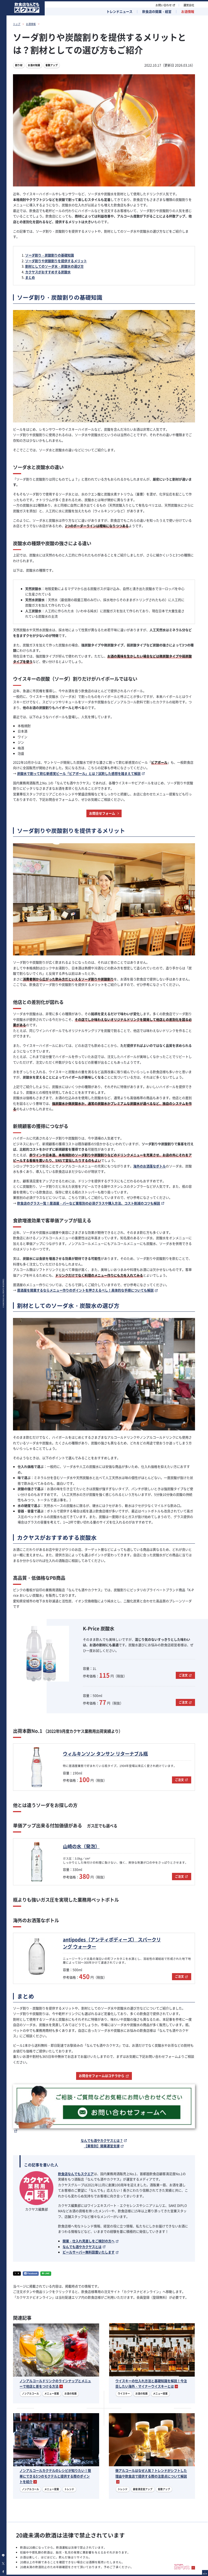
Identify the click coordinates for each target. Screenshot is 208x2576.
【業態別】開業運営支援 (102, 2146)
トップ (17, 24)
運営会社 (189, 5)
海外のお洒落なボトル (149, 1166)
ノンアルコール (30, 2394)
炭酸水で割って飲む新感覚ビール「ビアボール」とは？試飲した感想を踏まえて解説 (79, 774)
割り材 (19, 65)
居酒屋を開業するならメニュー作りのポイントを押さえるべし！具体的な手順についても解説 (85, 1290)
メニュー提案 (52, 2394)
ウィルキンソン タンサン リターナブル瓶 (105, 1754)
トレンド (69, 2489)
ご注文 (183, 1675)
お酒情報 (188, 12)
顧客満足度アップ (143, 2489)
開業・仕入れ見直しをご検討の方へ (89, 2241)
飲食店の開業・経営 (157, 12)
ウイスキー (124, 2394)
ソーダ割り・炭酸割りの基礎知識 (50, 255)
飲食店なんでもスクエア (76, 2174)
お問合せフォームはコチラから (102, 2076)
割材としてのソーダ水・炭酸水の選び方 (54, 266)
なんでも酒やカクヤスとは (82, 2247)
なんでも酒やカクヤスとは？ (102, 2141)
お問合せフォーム (102, 813)
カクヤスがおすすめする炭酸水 (48, 272)
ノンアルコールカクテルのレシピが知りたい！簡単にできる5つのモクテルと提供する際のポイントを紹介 (55, 2476)
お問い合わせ (164, 5)
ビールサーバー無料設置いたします (89, 2252)
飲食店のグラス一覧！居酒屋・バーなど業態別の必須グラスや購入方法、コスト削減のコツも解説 (89, 1203)
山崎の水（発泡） (81, 1846)
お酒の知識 (34, 65)
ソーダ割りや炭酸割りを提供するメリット (56, 261)
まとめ (30, 277)
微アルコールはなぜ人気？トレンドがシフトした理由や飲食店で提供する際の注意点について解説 (151, 2473)
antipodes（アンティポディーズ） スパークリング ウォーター (112, 1943)
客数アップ (52, 65)
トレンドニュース (119, 12)
